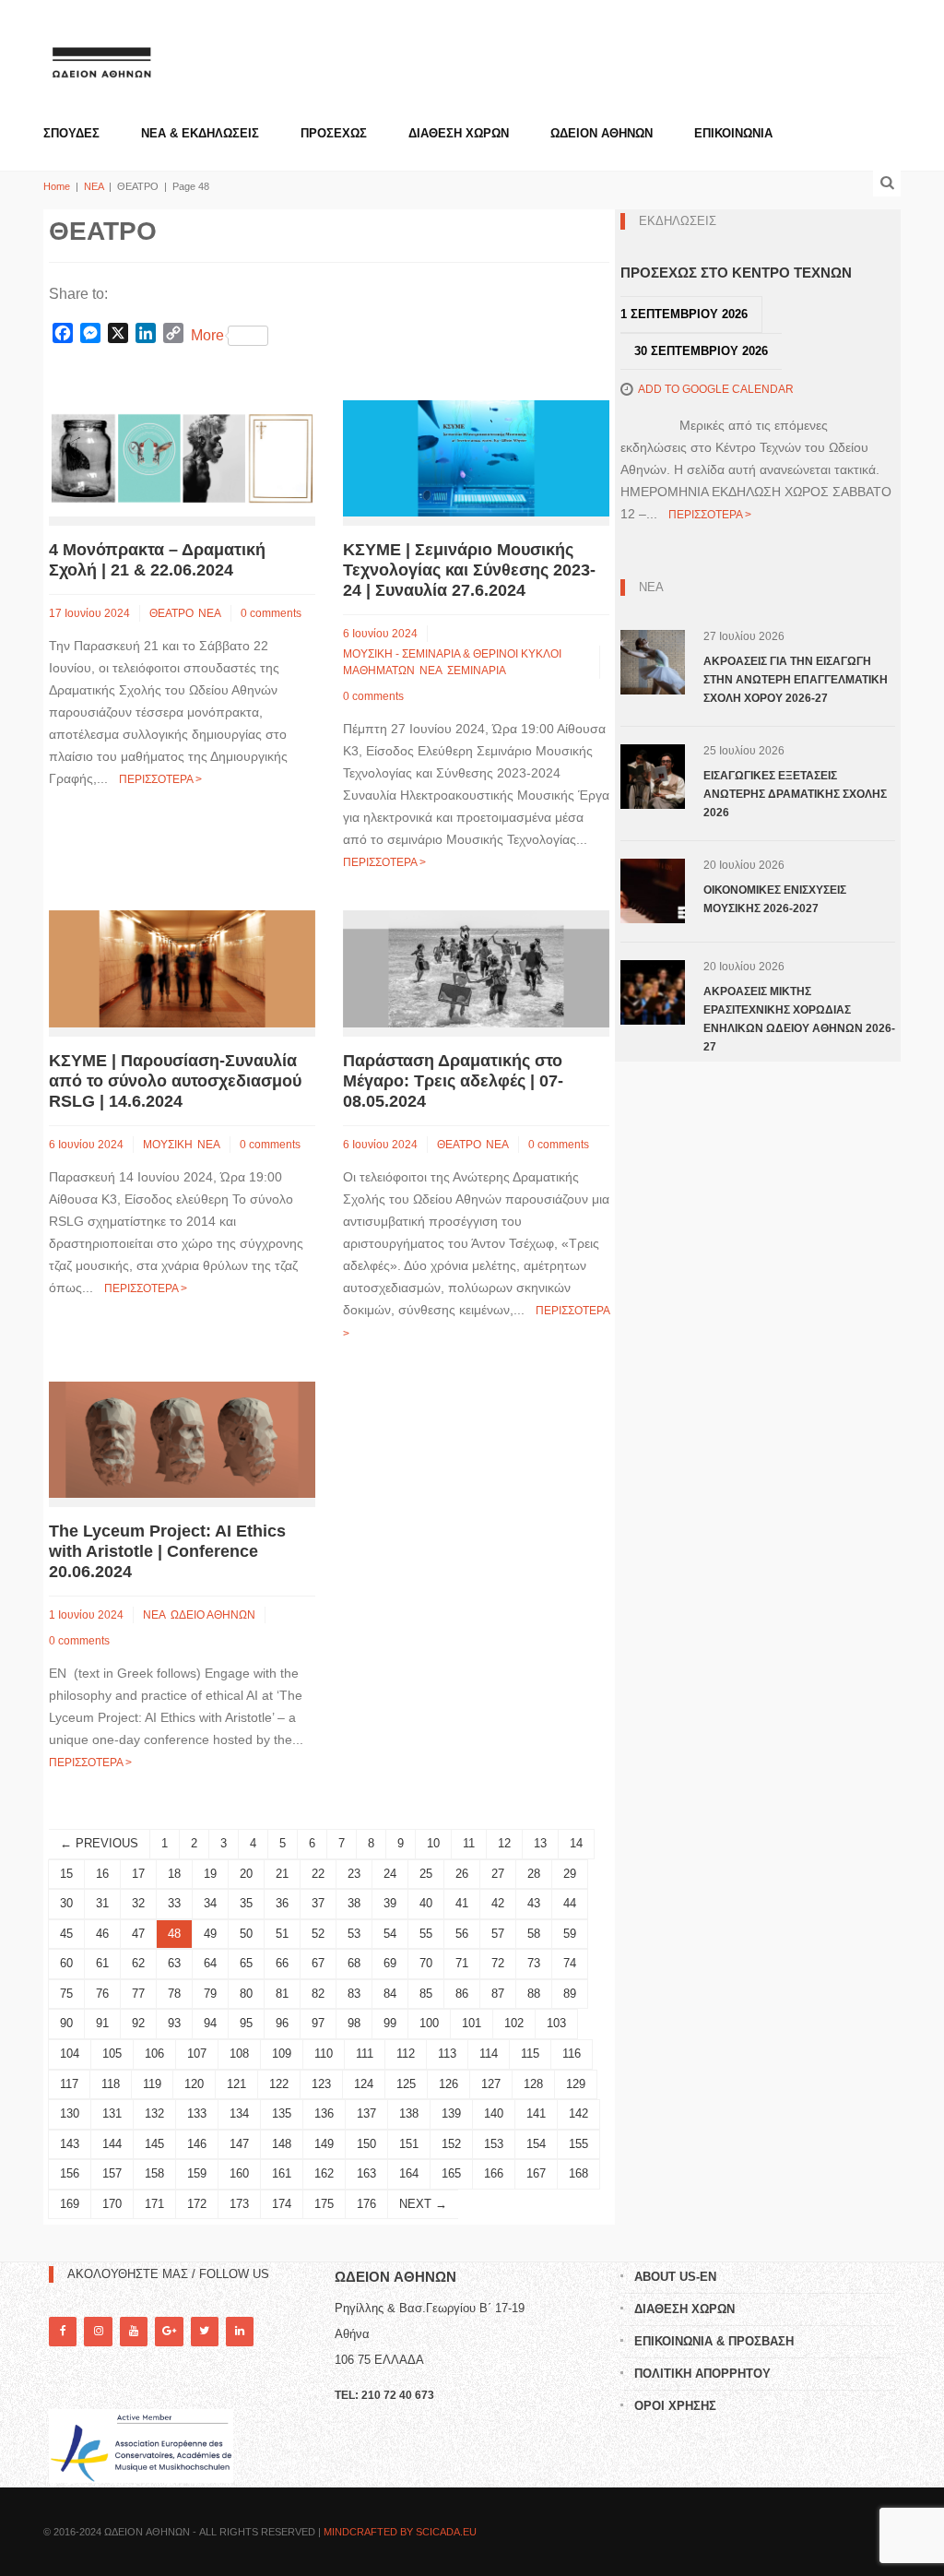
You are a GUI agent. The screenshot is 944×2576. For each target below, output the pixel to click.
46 (102, 1934)
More (207, 335)
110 (324, 2054)
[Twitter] (205, 2331)
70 (426, 1963)
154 (536, 2144)
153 (494, 2144)
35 (246, 1903)
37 (318, 1903)
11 (469, 1843)
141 (536, 2113)
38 (354, 1903)
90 (66, 2023)
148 (282, 2144)
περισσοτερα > (160, 779)
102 (514, 2023)
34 (210, 1903)
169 (70, 2204)
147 (239, 2144)
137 (366, 2113)
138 (409, 2113)
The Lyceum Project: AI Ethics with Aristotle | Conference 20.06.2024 (167, 1551)
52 (318, 1934)
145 (154, 2144)
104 (70, 2054)
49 (210, 1934)
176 (366, 2204)
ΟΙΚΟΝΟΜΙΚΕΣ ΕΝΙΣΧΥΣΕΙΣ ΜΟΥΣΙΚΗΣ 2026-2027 (775, 899)
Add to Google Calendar (716, 389)
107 (197, 2054)
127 (491, 2084)
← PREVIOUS (99, 1843)
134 (239, 2113)
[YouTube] (134, 2331)
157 (112, 2173)
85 (426, 1994)
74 (570, 1963)
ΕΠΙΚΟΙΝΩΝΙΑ (733, 133)
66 (282, 1963)
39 (390, 1903)
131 (112, 2113)
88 (534, 1994)
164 (409, 2173)
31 (102, 1903)
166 (494, 2173)
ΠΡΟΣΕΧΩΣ (334, 133)
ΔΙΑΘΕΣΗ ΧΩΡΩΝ (459, 133)
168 (578, 2173)
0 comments (271, 613)
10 (433, 1843)
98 (354, 2023)
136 (324, 2113)
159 (197, 2173)
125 (406, 2084)
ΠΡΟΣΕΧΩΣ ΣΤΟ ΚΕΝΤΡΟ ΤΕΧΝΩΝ (736, 273)
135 (282, 2113)
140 (494, 2113)
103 (556, 2023)
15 (66, 1874)
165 (451, 2173)
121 (236, 2084)
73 (534, 1963)
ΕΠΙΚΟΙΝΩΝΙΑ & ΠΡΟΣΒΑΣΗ (714, 2341)
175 (324, 2204)
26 (462, 1874)
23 (354, 1874)
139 (451, 2113)
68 (354, 1963)
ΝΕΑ (94, 186)
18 (174, 1874)
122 (279, 2084)
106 (154, 2054)
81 (282, 1994)
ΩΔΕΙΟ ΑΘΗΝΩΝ (213, 1615)
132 (154, 2113)
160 (239, 2173)
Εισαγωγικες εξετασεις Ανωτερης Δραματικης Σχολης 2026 (795, 794)
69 (390, 1963)
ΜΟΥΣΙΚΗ (168, 1145)
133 (197, 2113)
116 (572, 2054)
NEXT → (423, 2204)
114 (489, 2054)
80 (246, 1994)
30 (66, 1903)
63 (174, 1963)
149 (324, 2144)
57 (498, 1934)
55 (426, 1934)
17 (138, 1874)
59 (570, 1934)
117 (69, 2084)
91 (102, 2023)
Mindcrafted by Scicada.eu (400, 2532)
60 (66, 1963)
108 (239, 2054)
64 (210, 1963)
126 (448, 2084)
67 (318, 1963)
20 (246, 1874)
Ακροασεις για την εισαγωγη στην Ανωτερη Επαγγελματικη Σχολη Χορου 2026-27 (796, 680)
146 (197, 2144)
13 (540, 1843)
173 (239, 2204)
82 (318, 1994)
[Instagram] (98, 2331)
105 (112, 2054)
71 (462, 1963)
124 (364, 2084)
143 (70, 2144)
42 (498, 1903)
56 (462, 1934)
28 (534, 1874)
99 (390, 2023)
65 (246, 1963)
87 (498, 1994)
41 (462, 1903)
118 (111, 2084)
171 (154, 2204)
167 (536, 2173)
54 (390, 1934)
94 (210, 2023)
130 (70, 2113)
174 (282, 2204)
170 (112, 2204)
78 (174, 1994)
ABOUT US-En (675, 2277)
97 (318, 2023)
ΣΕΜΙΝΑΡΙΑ (477, 671)
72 (498, 1963)
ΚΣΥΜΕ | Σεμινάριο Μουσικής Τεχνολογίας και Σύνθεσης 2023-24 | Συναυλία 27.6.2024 (469, 570)
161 (282, 2173)
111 (365, 2054)
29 (570, 1874)
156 (70, 2173)
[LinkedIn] (240, 2331)
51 (282, 1934)
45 (66, 1934)
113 (447, 2054)
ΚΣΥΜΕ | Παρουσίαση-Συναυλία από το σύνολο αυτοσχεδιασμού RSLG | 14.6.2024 (175, 1081)
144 (112, 2144)
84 (390, 1994)
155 (578, 2144)
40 (426, 1903)
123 (321, 2084)
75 (66, 1994)
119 (152, 2084)
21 (282, 1874)
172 (197, 2204)
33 (174, 1903)
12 (504, 1843)
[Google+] (169, 2331)
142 (578, 2113)
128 (533, 2084)
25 (426, 1874)
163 (366, 2173)
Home (57, 186)
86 (462, 1994)
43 (534, 1903)
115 (530, 2054)
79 (210, 1994)
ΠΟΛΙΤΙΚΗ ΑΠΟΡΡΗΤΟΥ (702, 2374)
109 (282, 2054)
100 (429, 2023)
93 (174, 2023)
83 (354, 1994)
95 (246, 2023)
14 (576, 1843)
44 (570, 1903)
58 (534, 1934)
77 (138, 1994)
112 (406, 2054)
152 (451, 2144)
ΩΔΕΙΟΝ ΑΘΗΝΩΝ (602, 133)
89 (570, 1994)
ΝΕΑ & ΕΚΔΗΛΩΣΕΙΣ (200, 133)
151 (409, 2144)
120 (194, 2084)
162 (324, 2173)
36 (282, 1903)
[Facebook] (63, 2331)
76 (102, 1994)
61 (102, 1963)
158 (154, 2173)
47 (138, 1934)
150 (366, 2144)
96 (282, 2023)
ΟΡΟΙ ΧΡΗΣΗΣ (675, 2406)
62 (138, 1963)
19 (210, 1874)
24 (390, 1874)
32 (138, 1903)
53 (354, 1934)
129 (576, 2084)
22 (318, 1874)
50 (246, 1934)
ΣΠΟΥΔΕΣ (71, 133)
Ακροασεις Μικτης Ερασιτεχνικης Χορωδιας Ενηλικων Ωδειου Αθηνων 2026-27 (799, 1019)
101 (472, 2023)
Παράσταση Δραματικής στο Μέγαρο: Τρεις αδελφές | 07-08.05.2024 (453, 1081)
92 (138, 2023)
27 (498, 1874)
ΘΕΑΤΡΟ (171, 613)
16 (102, 1874)
